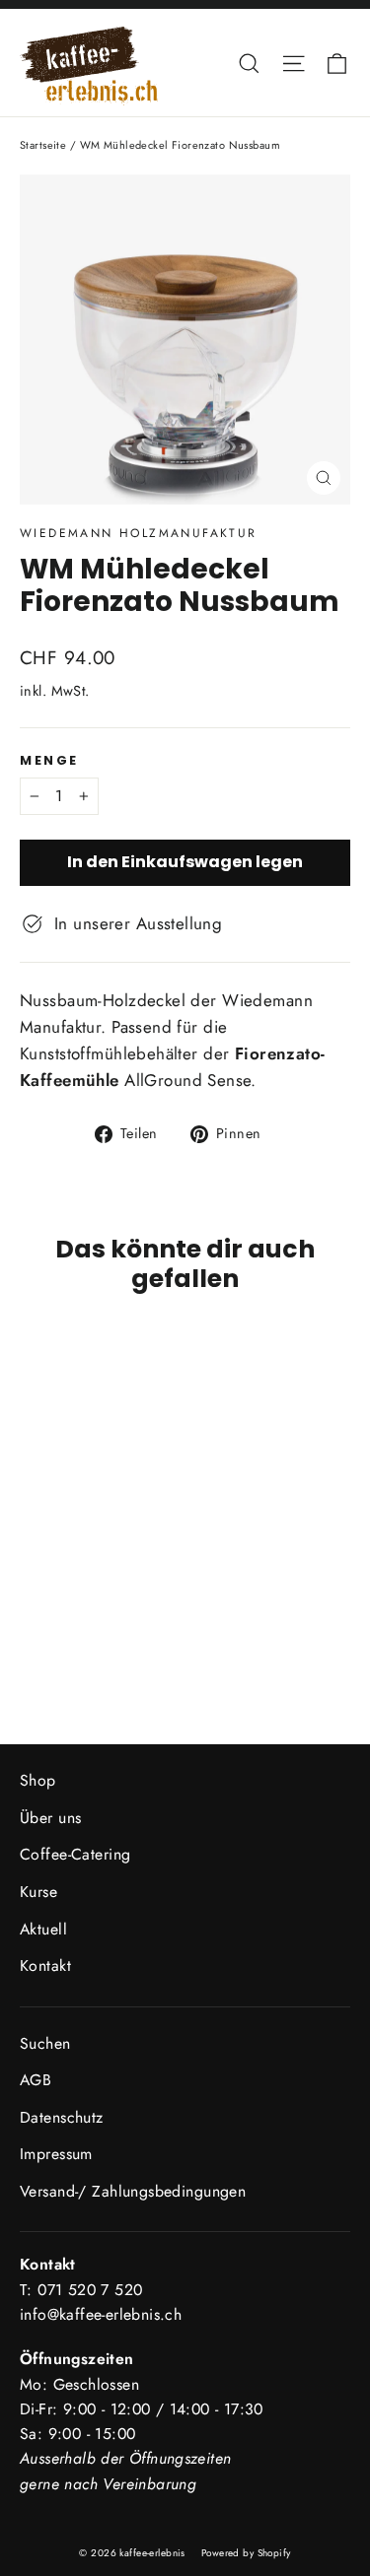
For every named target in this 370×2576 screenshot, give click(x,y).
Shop (38, 1780)
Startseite (43, 145)
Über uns (50, 1818)
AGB (36, 2080)
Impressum (56, 2154)
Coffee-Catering (75, 1854)
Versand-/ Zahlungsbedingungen (133, 2191)
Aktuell (43, 1929)
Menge (49, 760)
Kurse (38, 1892)
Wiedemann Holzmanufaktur (139, 533)
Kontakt (45, 1966)
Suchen (45, 2043)
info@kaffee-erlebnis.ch (101, 2314)
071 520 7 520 (90, 2290)
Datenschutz (62, 2117)
